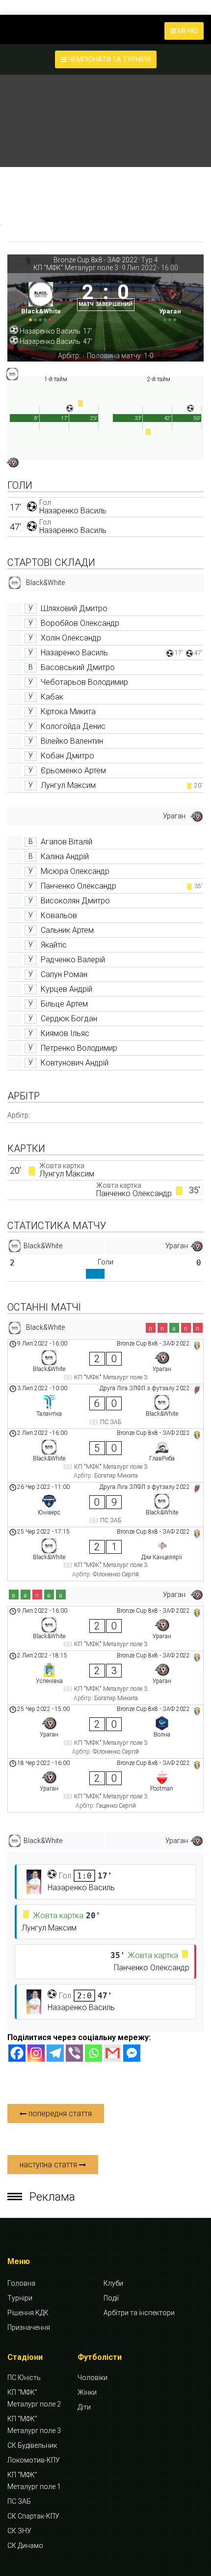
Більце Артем (64, 1004)
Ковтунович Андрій (75, 1063)
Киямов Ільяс (65, 1033)
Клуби (113, 2283)
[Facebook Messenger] (132, 2053)
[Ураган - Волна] (105, 1732)
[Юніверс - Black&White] (105, 1505)
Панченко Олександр (79, 886)
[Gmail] (113, 2053)
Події (111, 2298)
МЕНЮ (187, 31)
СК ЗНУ (19, 2531)
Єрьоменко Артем (73, 770)
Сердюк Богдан (69, 1019)
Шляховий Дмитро (74, 608)
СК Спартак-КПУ (33, 2516)
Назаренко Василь (73, 511)
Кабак (52, 697)
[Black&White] (41, 300)
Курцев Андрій (66, 989)
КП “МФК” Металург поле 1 (34, 2481)
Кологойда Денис (73, 726)
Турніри (20, 2298)
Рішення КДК (28, 2313)
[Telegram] (55, 2053)
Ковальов (59, 915)
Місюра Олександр (75, 871)
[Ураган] (171, 300)
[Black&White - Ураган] (105, 1362)
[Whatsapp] (93, 2053)
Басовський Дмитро (78, 667)
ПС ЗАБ (19, 2501)
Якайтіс (54, 945)
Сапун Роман (64, 974)
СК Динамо (25, 2546)
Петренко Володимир (79, 1048)
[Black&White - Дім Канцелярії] (105, 1554)
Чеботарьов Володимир (84, 682)
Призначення (29, 2327)
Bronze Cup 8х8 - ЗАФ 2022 (95, 260)
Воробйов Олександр (80, 623)
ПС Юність (24, 2378)
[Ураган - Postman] (105, 1785)
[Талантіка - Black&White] (105, 1406)
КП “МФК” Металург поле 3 (34, 2425)
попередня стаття (59, 2114)
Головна (21, 2283)
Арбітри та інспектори (139, 2313)
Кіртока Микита (68, 712)
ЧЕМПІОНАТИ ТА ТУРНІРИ (109, 59)
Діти (84, 2407)
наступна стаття (49, 2165)
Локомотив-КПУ (34, 2460)
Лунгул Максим (68, 785)
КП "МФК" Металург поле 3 (76, 268)
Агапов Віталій (66, 842)
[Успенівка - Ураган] (105, 1678)
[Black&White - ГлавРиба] (105, 1456)
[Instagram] (36, 2053)
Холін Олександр (71, 638)
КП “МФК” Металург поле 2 (34, 2398)
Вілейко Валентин (72, 741)
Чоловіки (92, 2378)
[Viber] (74, 2053)
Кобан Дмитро (67, 756)
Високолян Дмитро (75, 901)
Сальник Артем (67, 930)
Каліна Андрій (65, 856)
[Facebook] (17, 2053)
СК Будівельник (32, 2445)
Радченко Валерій (73, 960)
